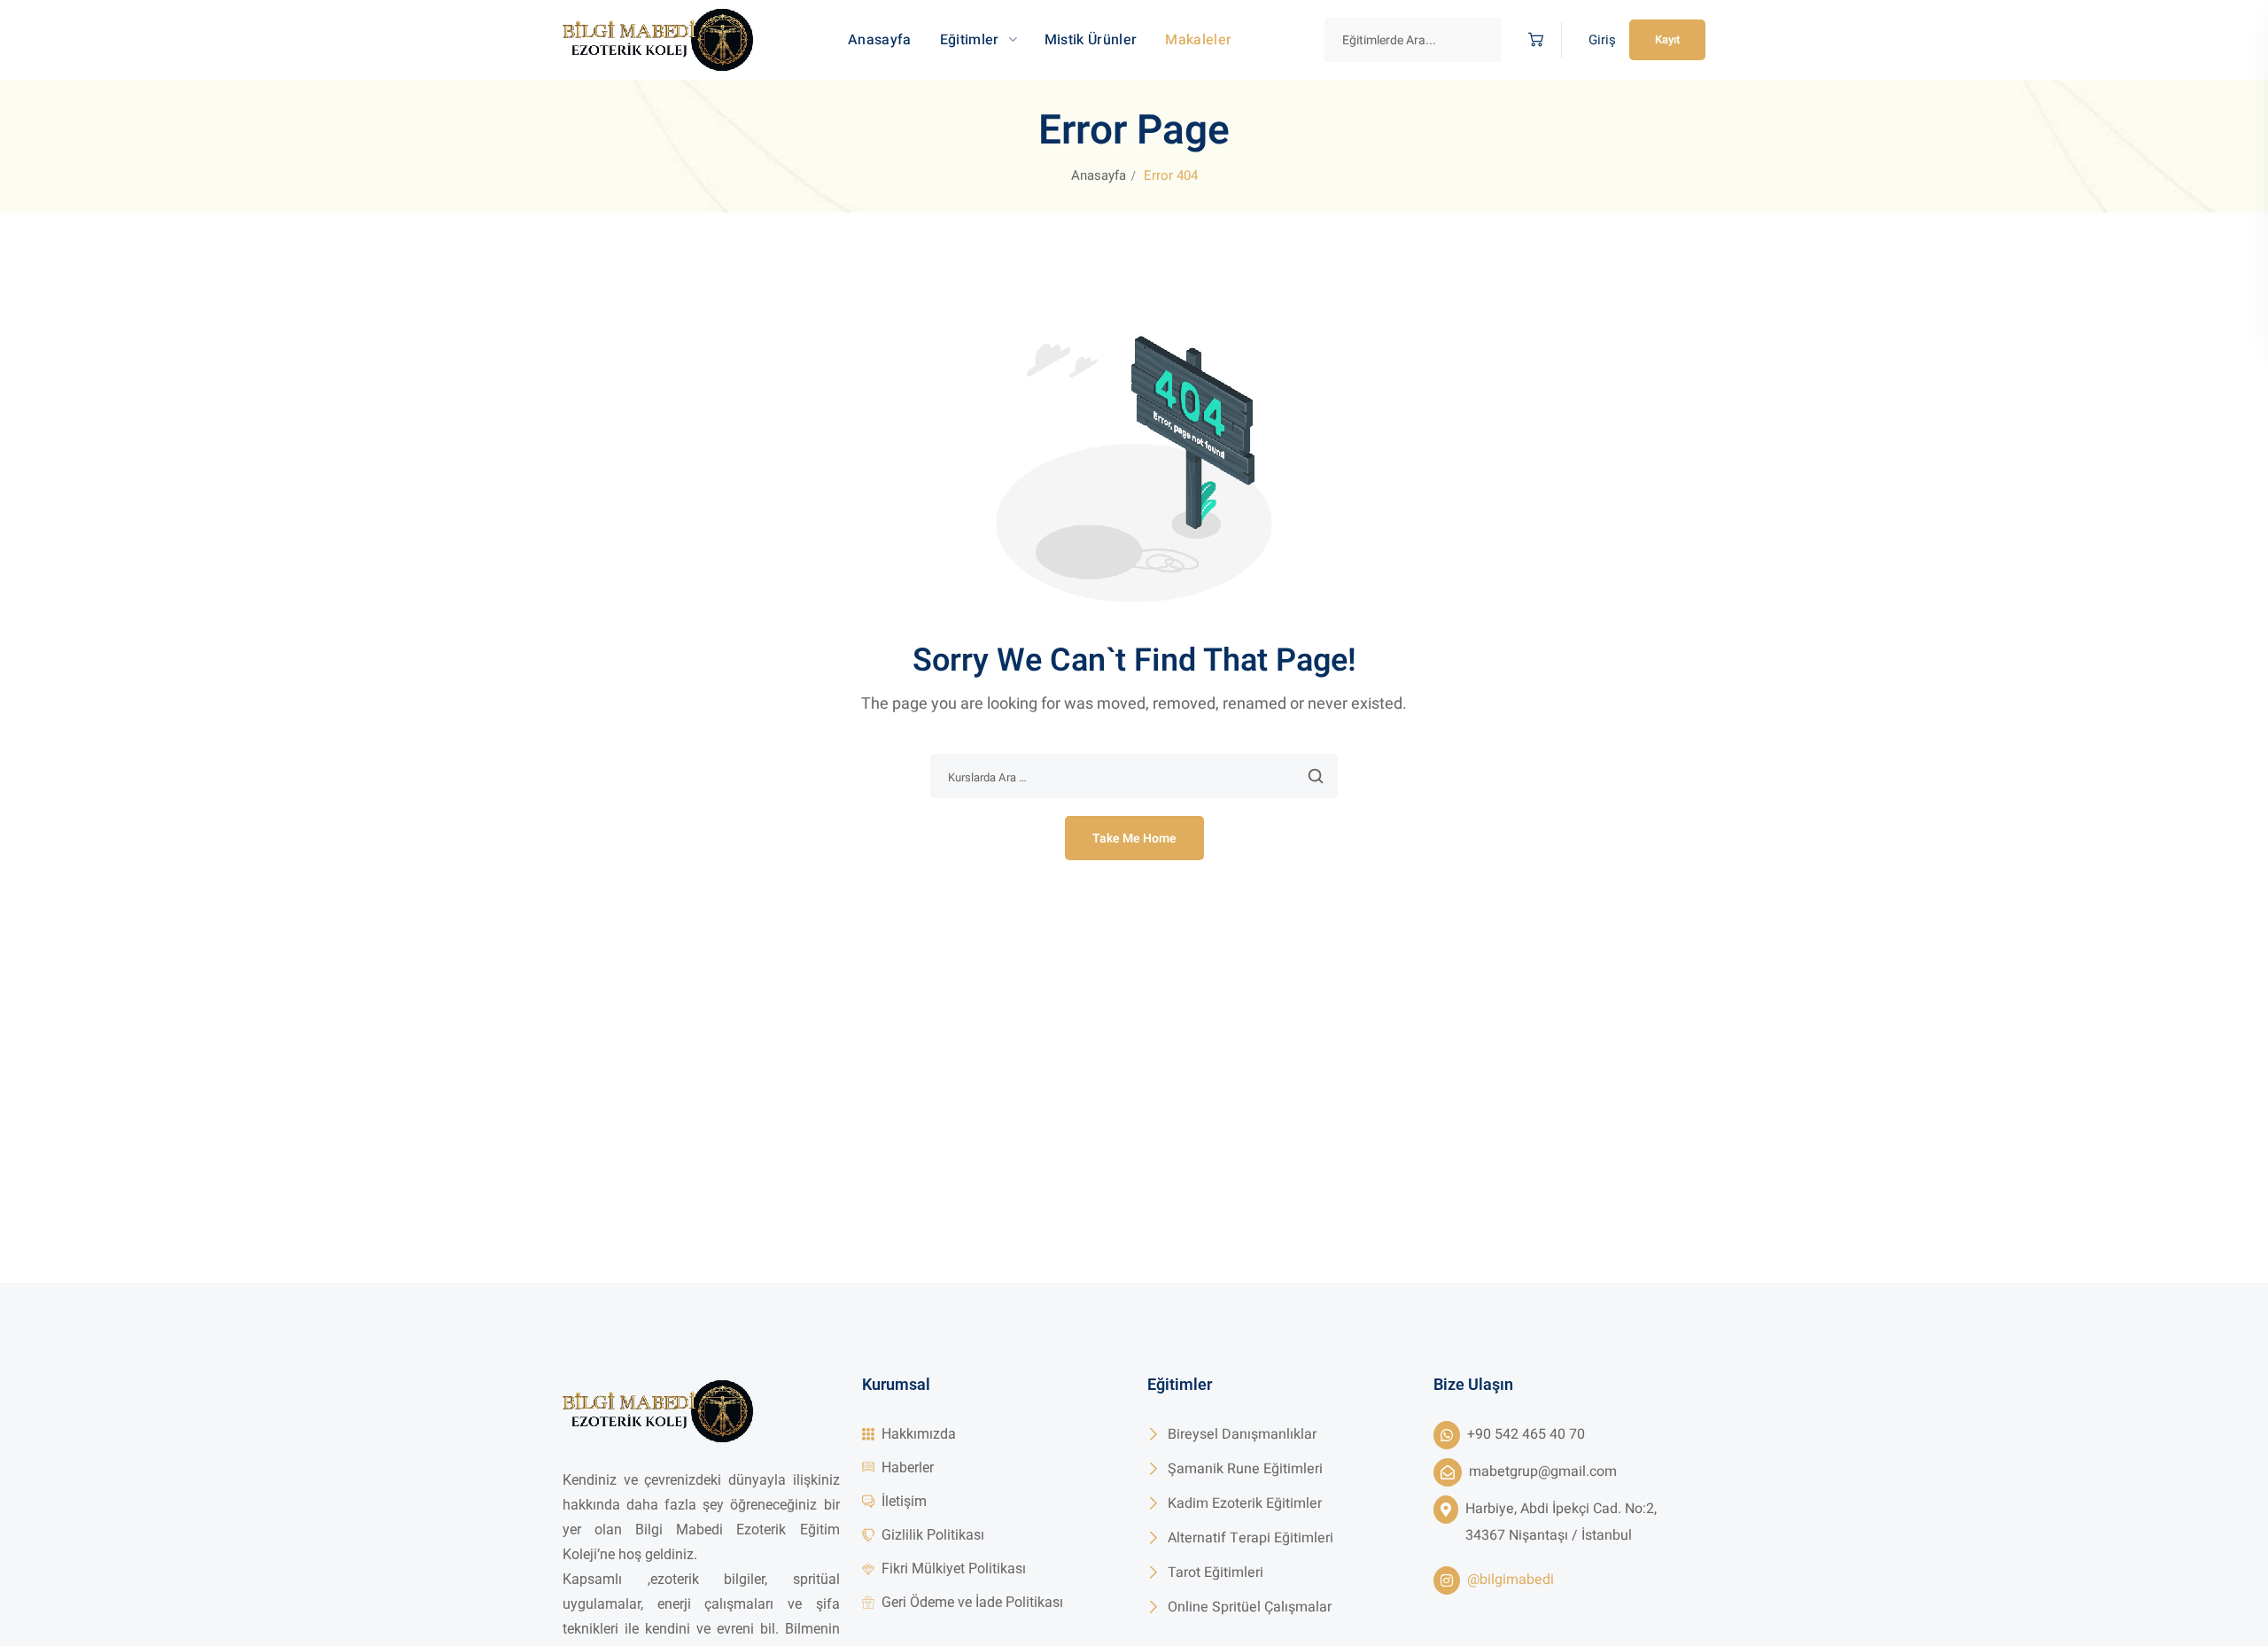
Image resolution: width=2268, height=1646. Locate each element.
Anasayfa (1099, 175)
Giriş (1602, 40)
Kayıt (1667, 39)
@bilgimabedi (1511, 1580)
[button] (1531, 40)
